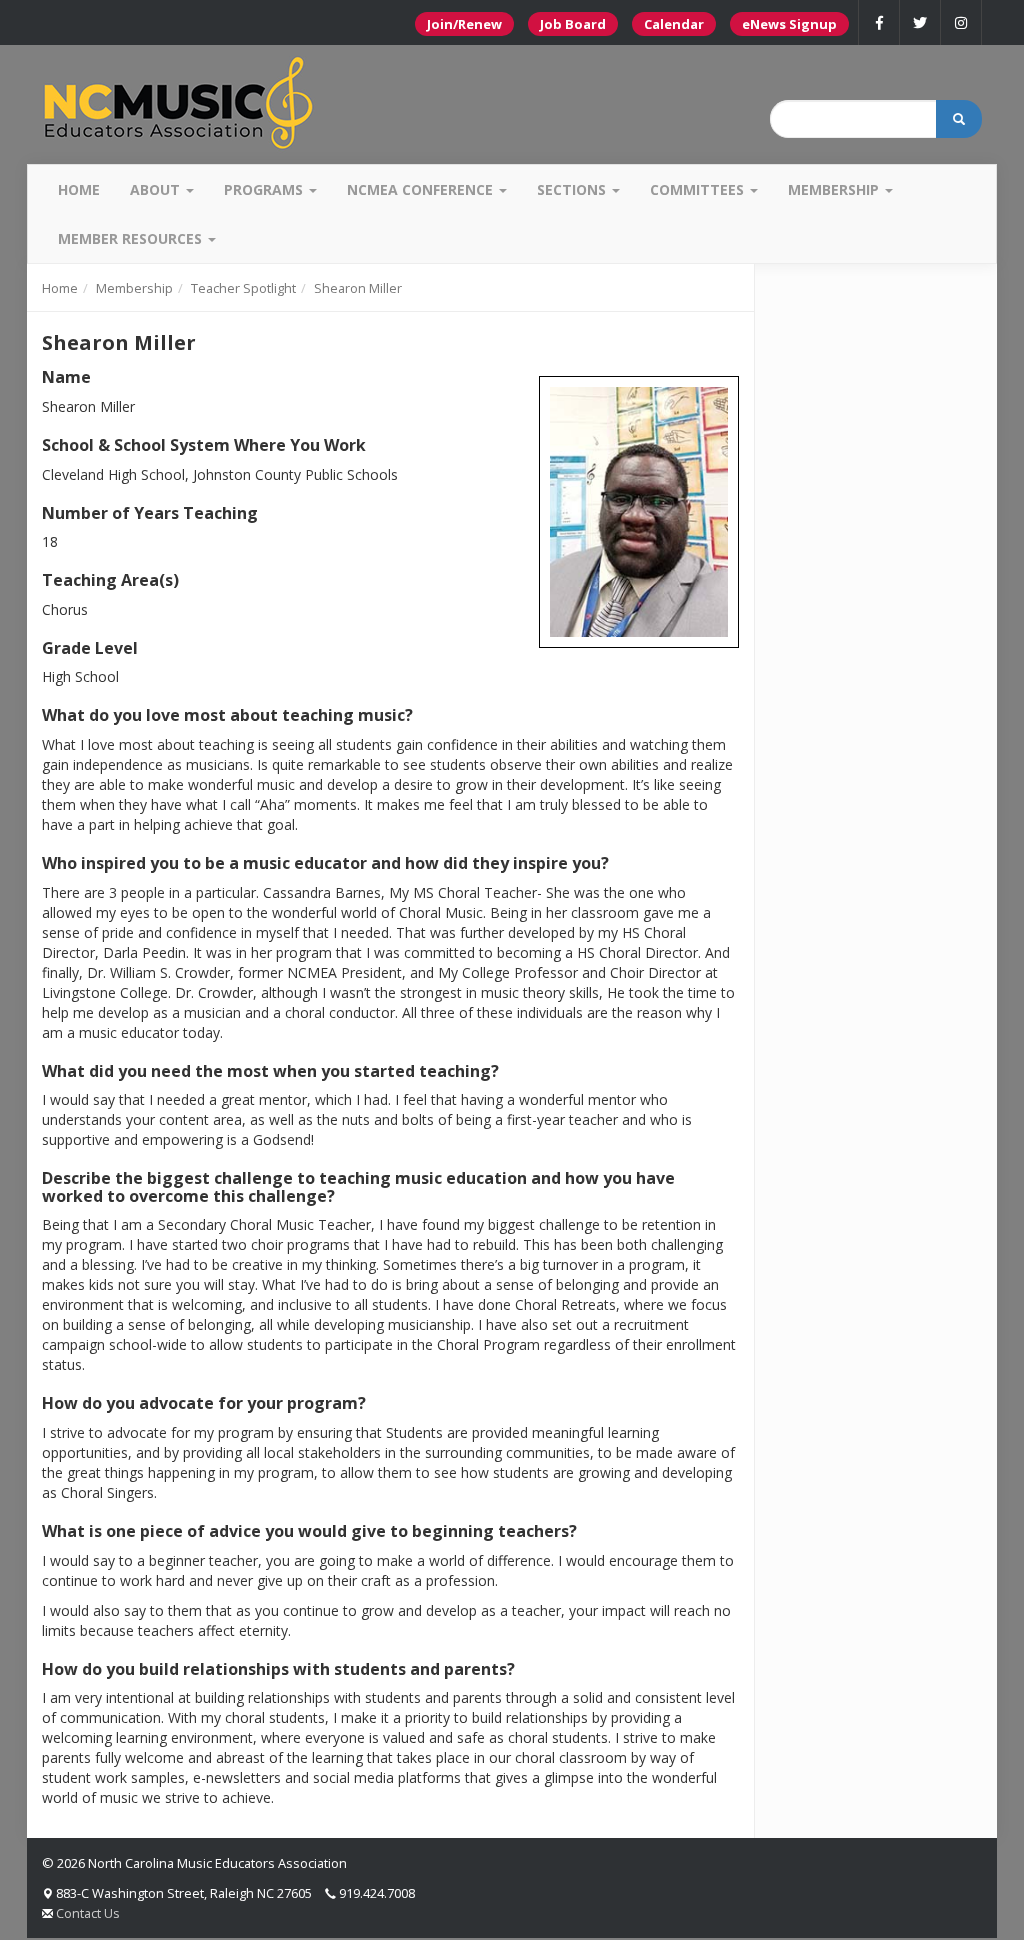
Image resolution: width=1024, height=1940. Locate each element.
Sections (573, 189)
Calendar (674, 24)
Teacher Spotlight (243, 288)
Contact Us (88, 1913)
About (157, 189)
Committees (699, 189)
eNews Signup (789, 24)
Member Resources (132, 238)
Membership (835, 189)
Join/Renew (464, 24)
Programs (265, 189)
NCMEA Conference (422, 189)
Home (79, 189)
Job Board (573, 24)
